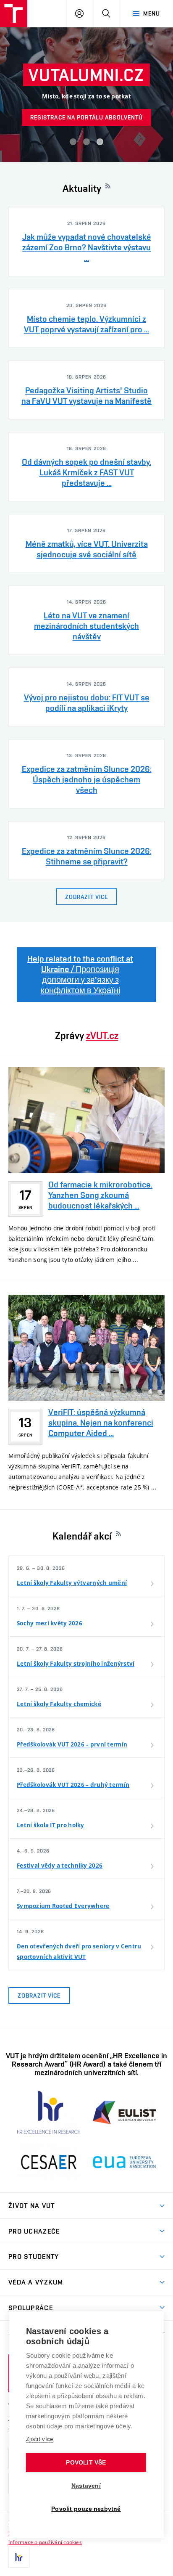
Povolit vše (86, 2463)
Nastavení (86, 2486)
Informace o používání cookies (45, 2542)
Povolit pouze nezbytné (86, 2509)
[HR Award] (19, 2557)
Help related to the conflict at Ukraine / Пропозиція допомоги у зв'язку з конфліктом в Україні (80, 974)
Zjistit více (40, 2439)
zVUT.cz (102, 1035)
